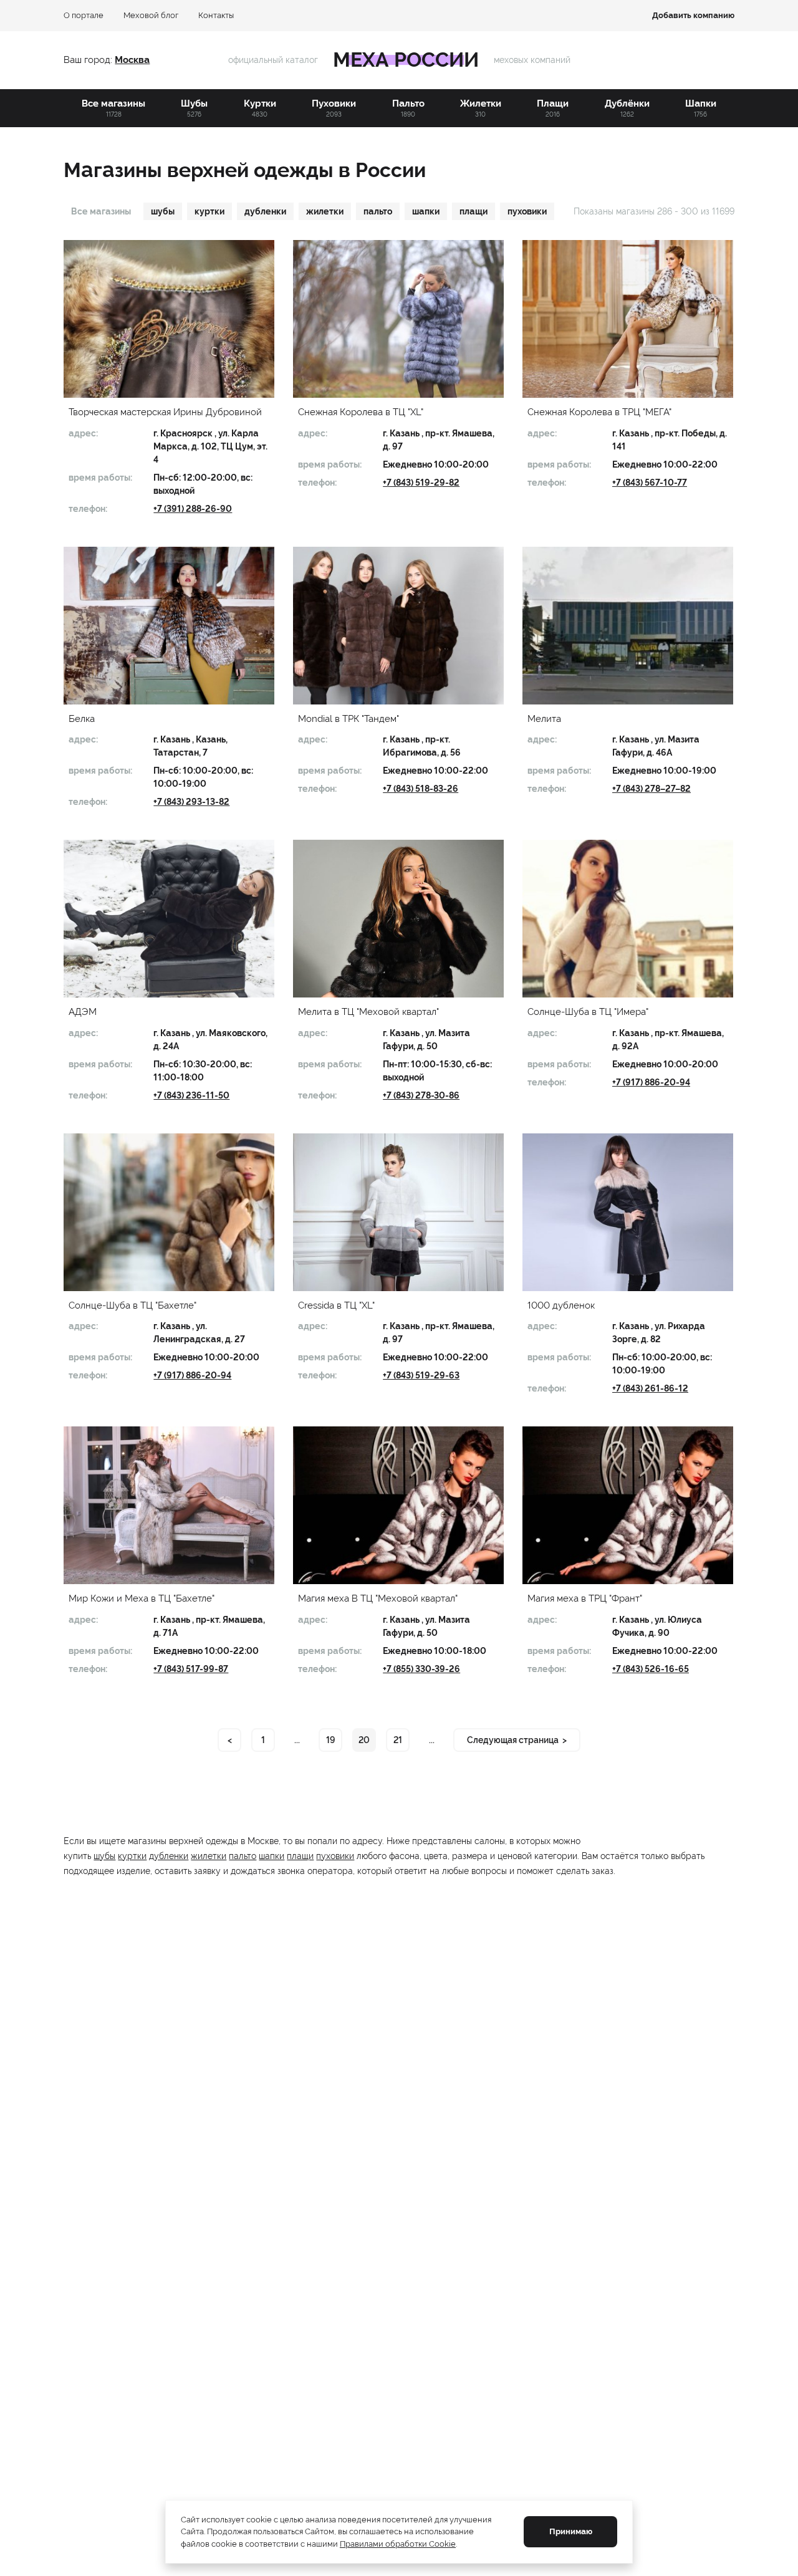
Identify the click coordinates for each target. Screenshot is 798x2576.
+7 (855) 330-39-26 (421, 1669)
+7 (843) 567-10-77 (650, 483)
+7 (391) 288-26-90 (193, 509)
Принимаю (571, 2531)
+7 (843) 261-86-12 (650, 1388)
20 (364, 1740)
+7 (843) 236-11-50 (191, 1095)
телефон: (88, 509)
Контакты (216, 15)
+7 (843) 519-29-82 (421, 483)
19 (330, 1740)
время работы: (100, 478)
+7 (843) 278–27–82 (651, 789)
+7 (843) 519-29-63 (421, 1375)
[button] (169, 319)
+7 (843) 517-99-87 (191, 1669)
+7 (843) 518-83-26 (421, 789)
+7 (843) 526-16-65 (651, 1669)
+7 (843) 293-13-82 (191, 802)
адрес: (83, 433)
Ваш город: (89, 60)
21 (398, 1740)
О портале (84, 15)
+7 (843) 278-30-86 (421, 1095)
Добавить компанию (693, 15)
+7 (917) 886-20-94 (651, 1082)
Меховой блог (151, 15)
